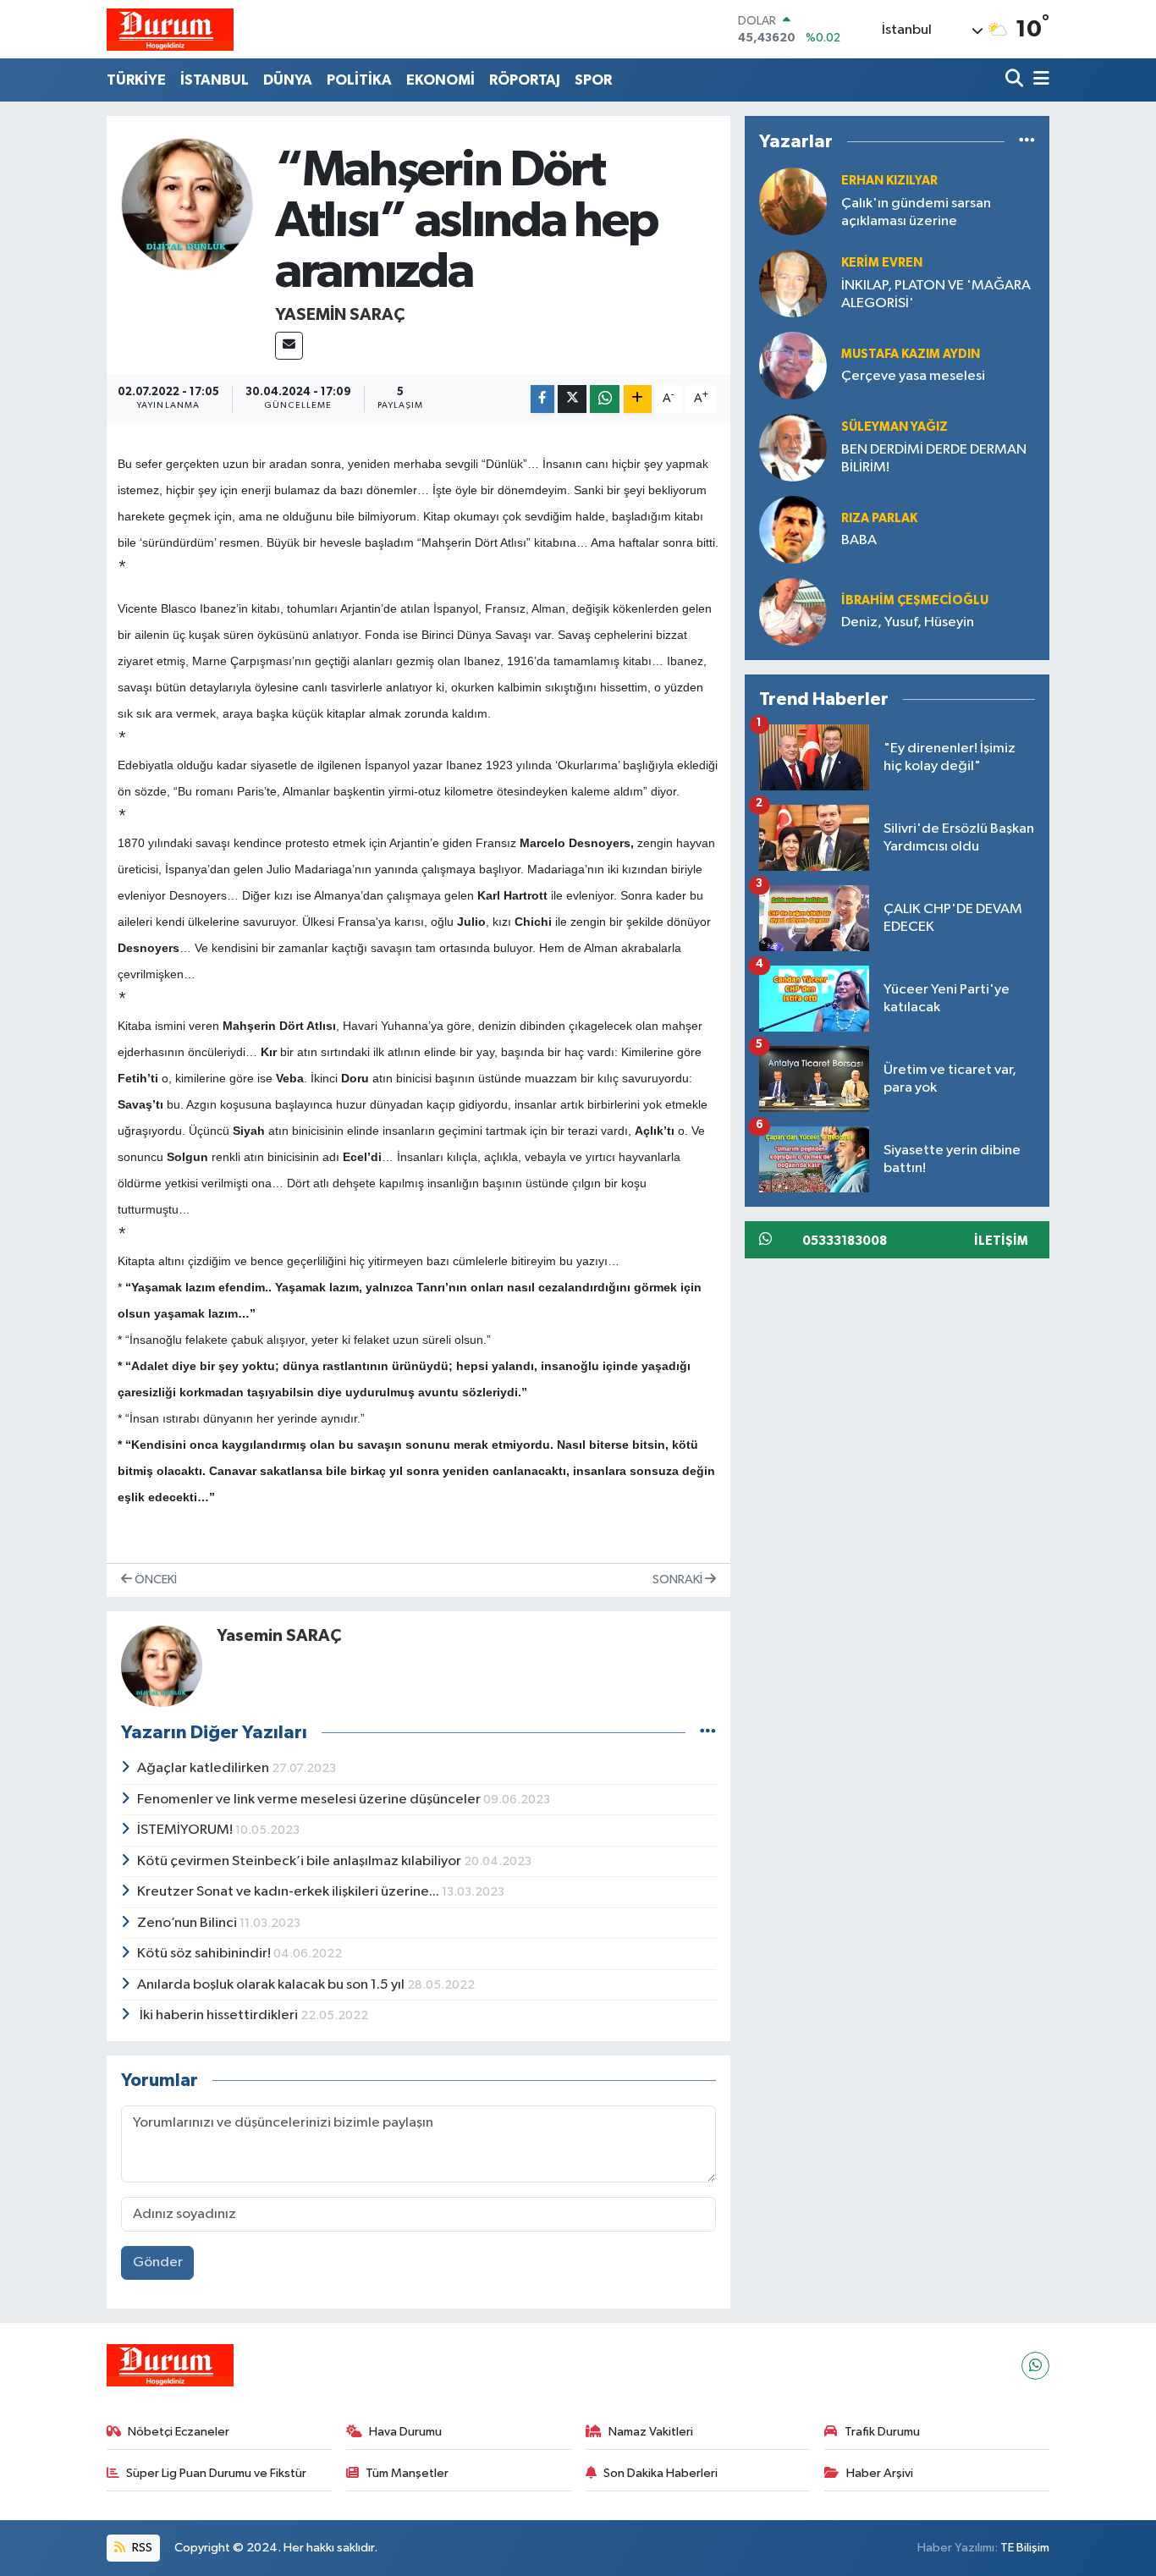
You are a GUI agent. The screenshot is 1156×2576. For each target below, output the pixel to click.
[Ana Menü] (1038, 80)
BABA (859, 540)
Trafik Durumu (882, 2432)
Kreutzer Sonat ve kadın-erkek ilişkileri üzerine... (289, 1892)
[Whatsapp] (1035, 2366)
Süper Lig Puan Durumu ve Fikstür (216, 2473)
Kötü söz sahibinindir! (205, 1954)
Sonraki (679, 1580)
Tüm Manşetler (407, 2473)
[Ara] (1016, 80)
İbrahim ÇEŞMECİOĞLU (915, 600)
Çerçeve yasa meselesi (913, 376)
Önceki (154, 1580)
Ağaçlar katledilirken (204, 1768)
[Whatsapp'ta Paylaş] (605, 399)
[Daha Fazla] (638, 399)
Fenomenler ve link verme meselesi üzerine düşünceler (310, 1800)
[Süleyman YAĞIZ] (793, 447)
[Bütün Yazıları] (708, 1732)
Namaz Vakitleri (651, 2432)
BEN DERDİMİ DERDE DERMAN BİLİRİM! (934, 459)
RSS (141, 2548)
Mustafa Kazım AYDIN (911, 354)
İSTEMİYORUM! (186, 1830)
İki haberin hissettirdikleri (219, 2015)
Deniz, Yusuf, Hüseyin (908, 622)
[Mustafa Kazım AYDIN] (793, 365)
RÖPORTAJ (525, 80)
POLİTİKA (359, 80)
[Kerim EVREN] (793, 283)
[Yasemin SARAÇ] (187, 204)
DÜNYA (288, 80)
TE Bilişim (1025, 2548)
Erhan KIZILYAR (889, 181)
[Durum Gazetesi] (170, 29)
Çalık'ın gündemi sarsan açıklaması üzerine (916, 212)
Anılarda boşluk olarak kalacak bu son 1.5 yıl (272, 1985)
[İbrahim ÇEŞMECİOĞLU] (793, 611)
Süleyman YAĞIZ (895, 427)
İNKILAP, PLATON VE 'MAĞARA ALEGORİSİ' (936, 294)
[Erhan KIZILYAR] (793, 201)
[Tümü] (1027, 142)
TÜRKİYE (136, 80)
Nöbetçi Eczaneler (179, 2432)
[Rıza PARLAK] (793, 529)
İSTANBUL (215, 80)
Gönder (158, 2262)
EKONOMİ (440, 80)
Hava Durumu (405, 2432)
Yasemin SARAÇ (340, 315)
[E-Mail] (289, 346)
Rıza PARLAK (879, 518)
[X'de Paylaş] (572, 399)
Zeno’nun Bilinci (188, 1923)
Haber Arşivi (880, 2473)
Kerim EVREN (882, 263)
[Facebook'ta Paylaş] (542, 399)
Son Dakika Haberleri (661, 2473)
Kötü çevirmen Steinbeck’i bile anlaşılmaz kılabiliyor (300, 1861)
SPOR (593, 80)
